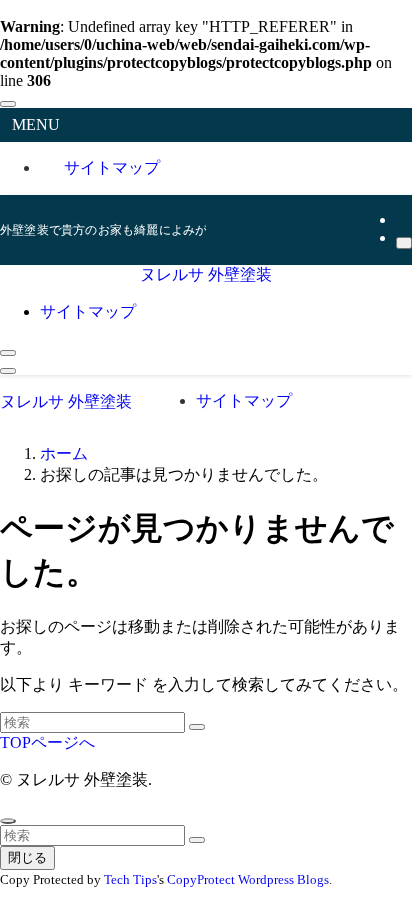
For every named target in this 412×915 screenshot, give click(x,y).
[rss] (402, 219)
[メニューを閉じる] (8, 104)
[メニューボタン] (8, 371)
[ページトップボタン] (8, 821)
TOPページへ (47, 742)
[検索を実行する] (197, 727)
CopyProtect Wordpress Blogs (248, 879)
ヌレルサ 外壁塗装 (206, 274)
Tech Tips (130, 879)
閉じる (27, 857)
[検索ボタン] (8, 353)
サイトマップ (112, 167)
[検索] (404, 243)
